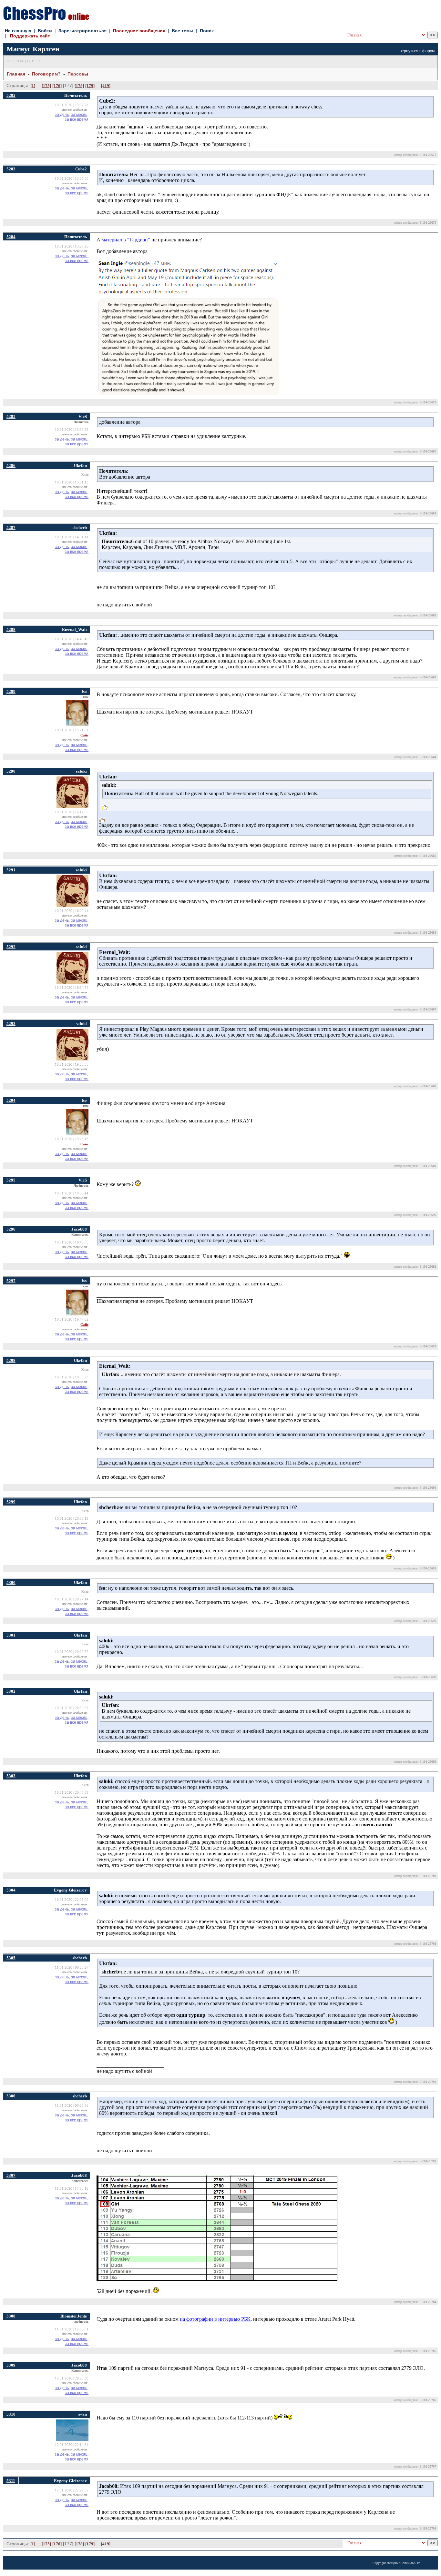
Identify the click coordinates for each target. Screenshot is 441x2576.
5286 (11, 466)
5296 (11, 1229)
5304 (11, 1890)
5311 (11, 2481)
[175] (46, 86)
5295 (11, 1180)
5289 (11, 691)
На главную (18, 31)
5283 (11, 169)
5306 (11, 2096)
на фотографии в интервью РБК (215, 2319)
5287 (11, 527)
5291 (11, 870)
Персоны (78, 74)
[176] (57, 86)
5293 (11, 1024)
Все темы (183, 31)
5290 (11, 771)
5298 (11, 1360)
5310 (11, 2414)
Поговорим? (46, 74)
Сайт (84, 735)
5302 (11, 1691)
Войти (45, 31)
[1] (33, 86)
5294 (11, 1100)
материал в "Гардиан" (126, 240)
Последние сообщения (139, 31)
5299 (11, 1502)
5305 (11, 1958)
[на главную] (46, 18)
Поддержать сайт (30, 36)
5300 (11, 1582)
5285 (11, 416)
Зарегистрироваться (82, 31)
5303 (11, 1776)
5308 (11, 2316)
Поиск (207, 31)
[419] (106, 86)
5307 (11, 2175)
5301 (11, 1635)
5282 (11, 95)
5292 (11, 947)
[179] (90, 86)
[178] (79, 86)
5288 (11, 629)
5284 (11, 237)
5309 (11, 2365)
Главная (16, 74)
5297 (11, 1281)
